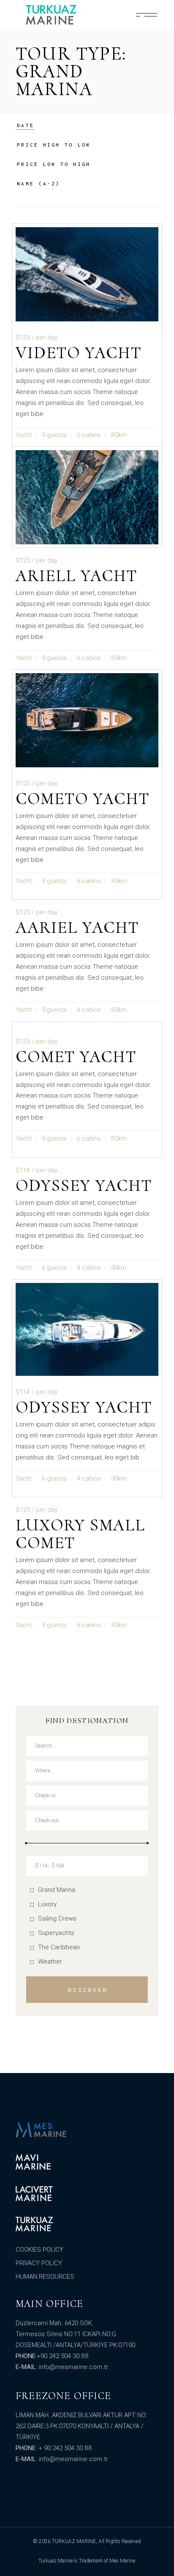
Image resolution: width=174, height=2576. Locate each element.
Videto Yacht (79, 353)
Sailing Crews (57, 1918)
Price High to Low (54, 145)
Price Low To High (54, 164)
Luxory (47, 1904)
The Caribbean (59, 1947)
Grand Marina (57, 1890)
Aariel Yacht (77, 927)
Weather (50, 1962)
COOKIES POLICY (39, 2250)
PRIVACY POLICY (39, 2263)
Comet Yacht (76, 1057)
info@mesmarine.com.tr (73, 2367)
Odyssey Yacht (84, 1185)
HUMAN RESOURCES (45, 2277)
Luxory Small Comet (80, 1534)
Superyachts (56, 1933)
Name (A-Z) (39, 183)
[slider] (26, 1843)
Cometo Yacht (83, 799)
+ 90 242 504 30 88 (65, 2448)
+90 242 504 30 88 (63, 2356)
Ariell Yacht (76, 576)
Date (26, 125)
